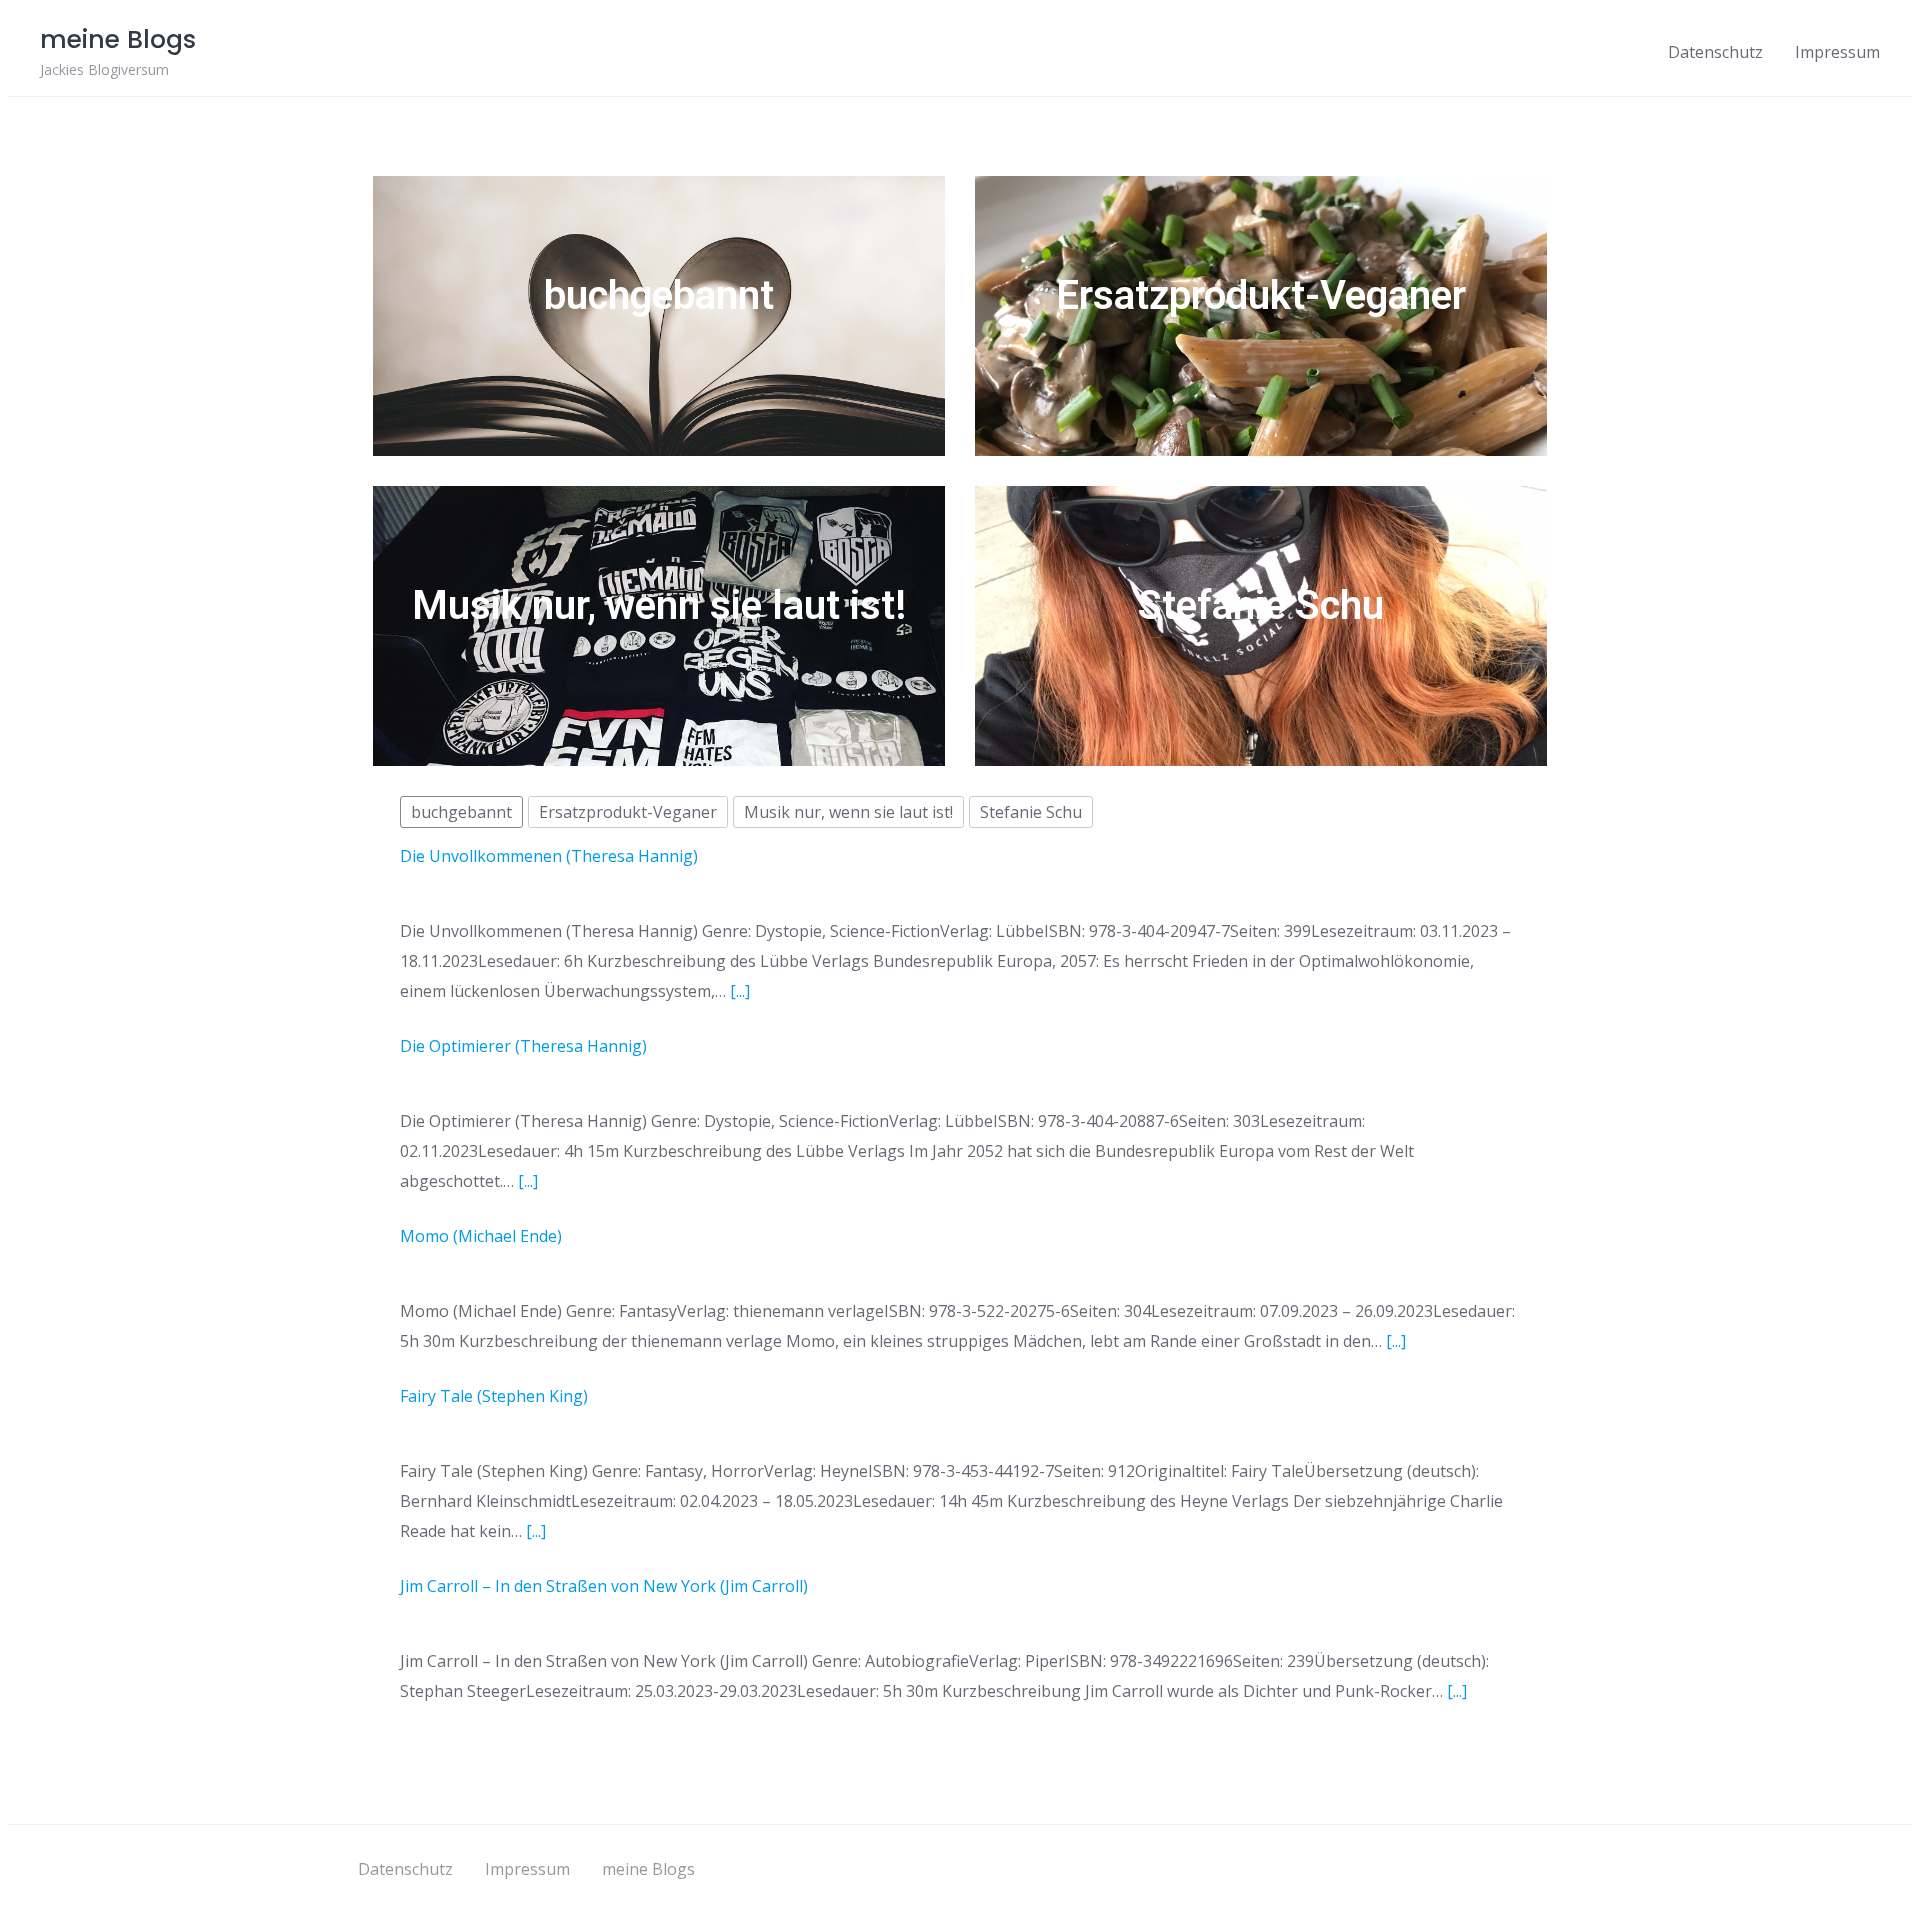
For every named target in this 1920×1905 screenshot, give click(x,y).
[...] (740, 991)
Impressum (1837, 52)
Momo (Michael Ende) (481, 1236)
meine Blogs (648, 1869)
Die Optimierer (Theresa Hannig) (523, 1046)
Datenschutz (1715, 52)
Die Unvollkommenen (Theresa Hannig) (549, 856)
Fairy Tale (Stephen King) (494, 1396)
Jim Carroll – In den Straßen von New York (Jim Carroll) (604, 1586)
